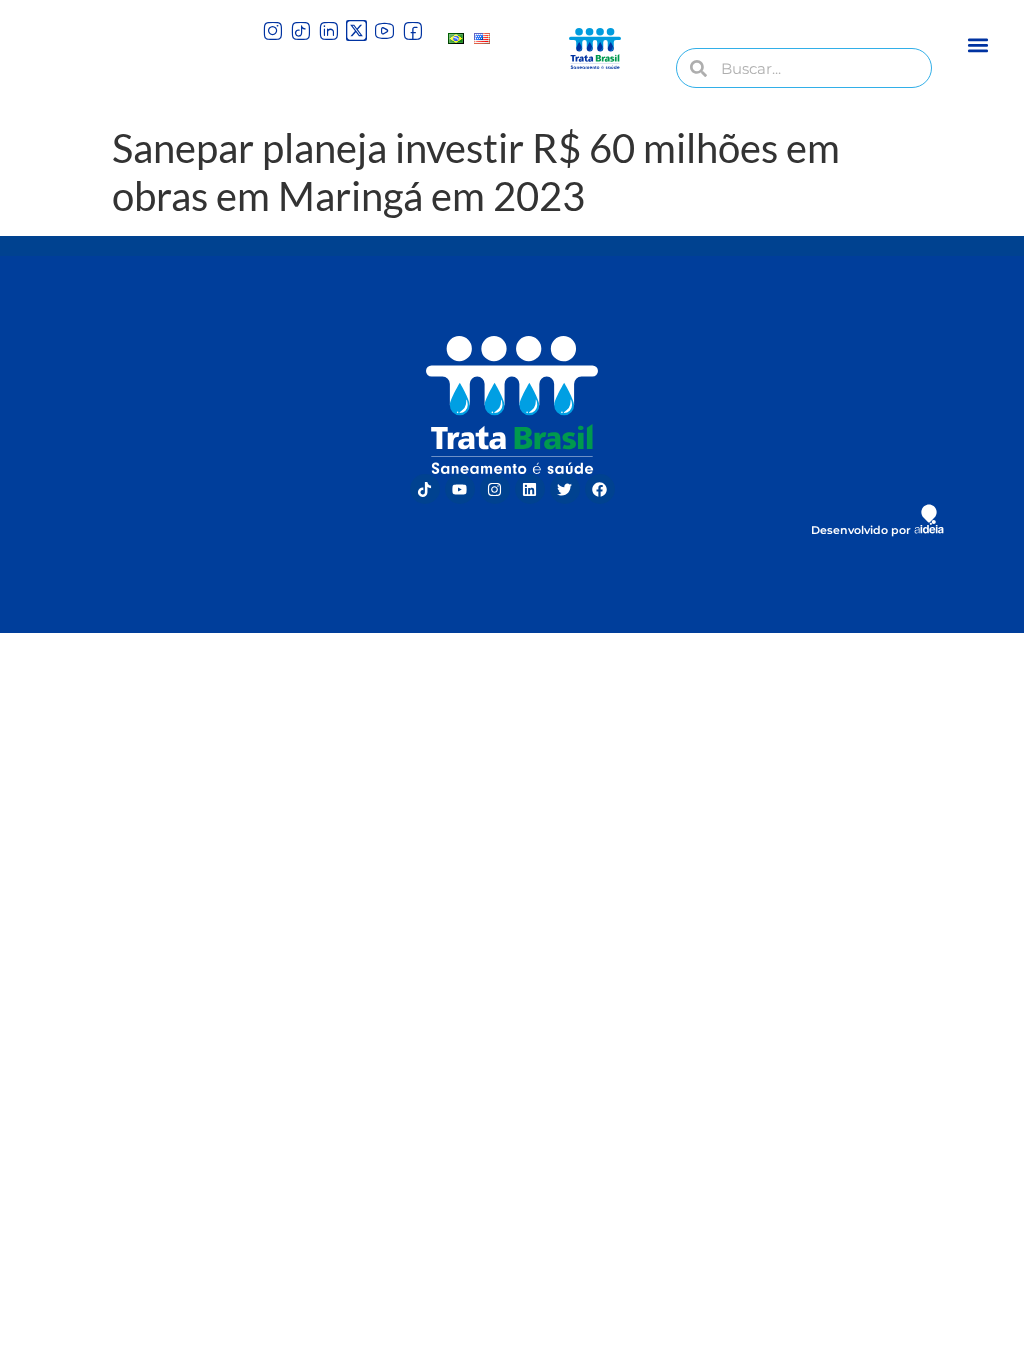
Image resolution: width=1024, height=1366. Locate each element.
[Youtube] (460, 489)
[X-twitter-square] (356, 30)
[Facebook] (600, 489)
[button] (978, 44)
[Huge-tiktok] (300, 30)
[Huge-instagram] (272, 30)
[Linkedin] (530, 489)
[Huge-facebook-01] (412, 30)
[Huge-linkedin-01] (328, 30)
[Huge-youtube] (384, 30)
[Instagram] (495, 489)
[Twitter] (565, 489)
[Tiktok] (425, 489)
